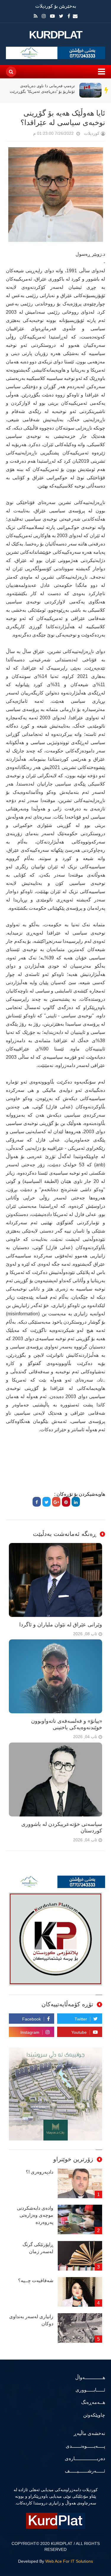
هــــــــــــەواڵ (90, 2377)
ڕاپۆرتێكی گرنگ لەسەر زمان (38, 2248)
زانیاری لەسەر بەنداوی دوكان (31, 2320)
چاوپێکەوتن (94, 2415)
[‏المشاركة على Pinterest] (66, 1502)
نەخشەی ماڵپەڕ (89, 2433)
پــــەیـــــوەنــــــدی (85, 2446)
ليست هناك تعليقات (25, 135)
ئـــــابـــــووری (90, 2390)
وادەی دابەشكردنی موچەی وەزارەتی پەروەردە (35, 2215)
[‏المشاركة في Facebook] (37, 1502)
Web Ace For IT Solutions (69, 2561)
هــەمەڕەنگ (93, 2402)
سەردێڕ (107, 90)
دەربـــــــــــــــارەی (85, 2458)
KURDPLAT (55, 35)
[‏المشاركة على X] (46, 1502)
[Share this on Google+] (56, 1502)
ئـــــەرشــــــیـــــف (85, 2471)
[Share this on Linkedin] (76, 1502)
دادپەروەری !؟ (40, 2172)
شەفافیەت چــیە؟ (36, 2280)
